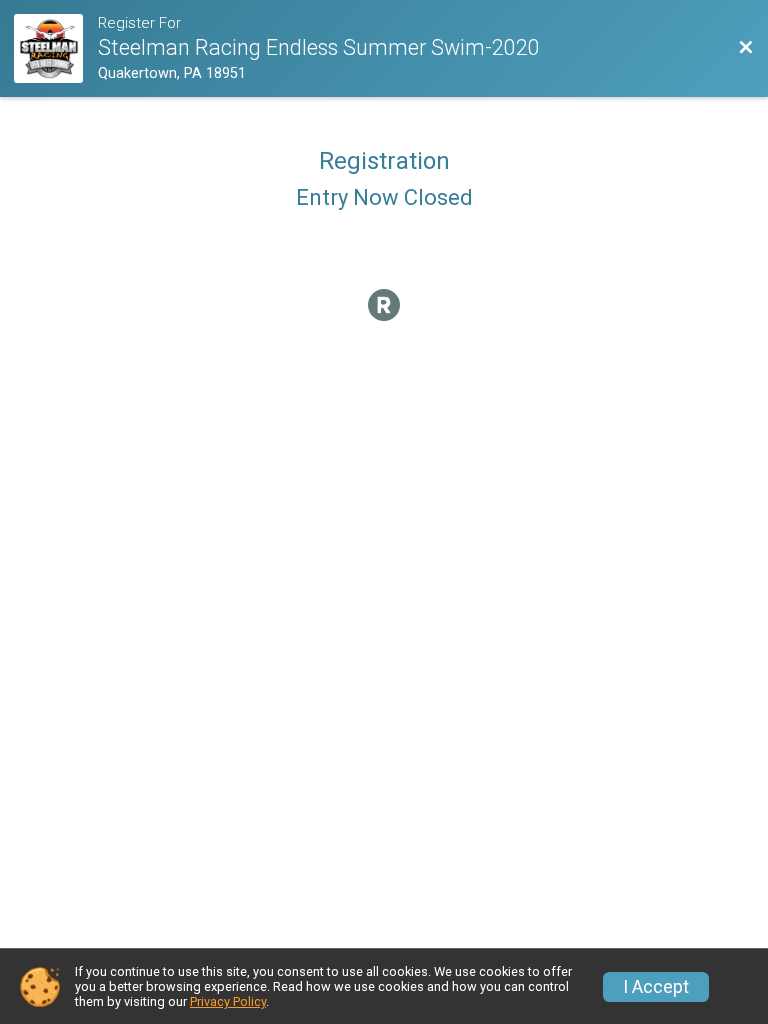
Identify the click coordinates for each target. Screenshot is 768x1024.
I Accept (656, 987)
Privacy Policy (228, 1001)
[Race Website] (56, 48)
